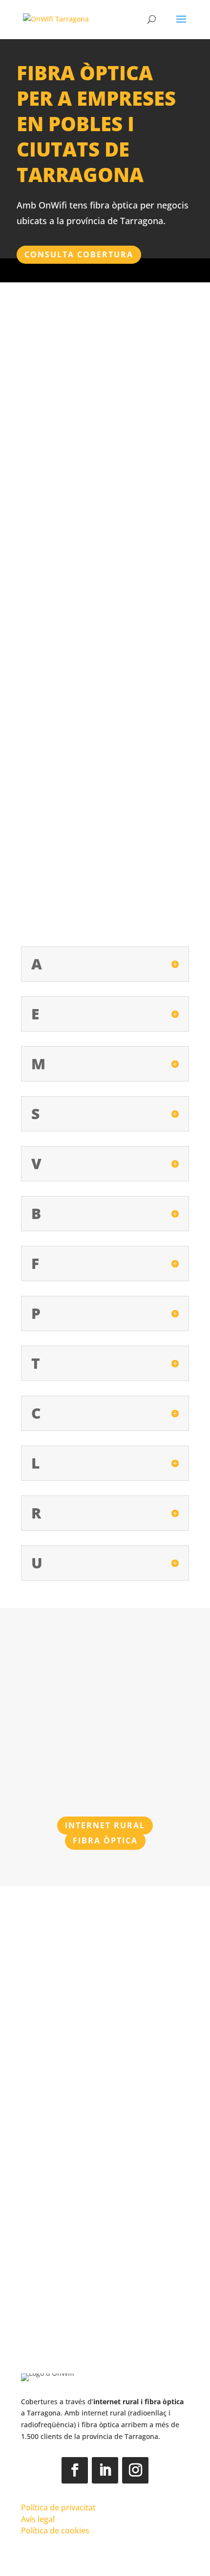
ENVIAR (161, 2306)
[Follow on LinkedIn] (105, 2470)
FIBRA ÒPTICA (105, 1840)
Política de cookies (55, 2530)
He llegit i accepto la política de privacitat (95, 2281)
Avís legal (38, 2519)
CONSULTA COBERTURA (79, 254)
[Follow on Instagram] (135, 2470)
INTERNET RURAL (105, 1825)
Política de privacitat (58, 2507)
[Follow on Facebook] (75, 2470)
